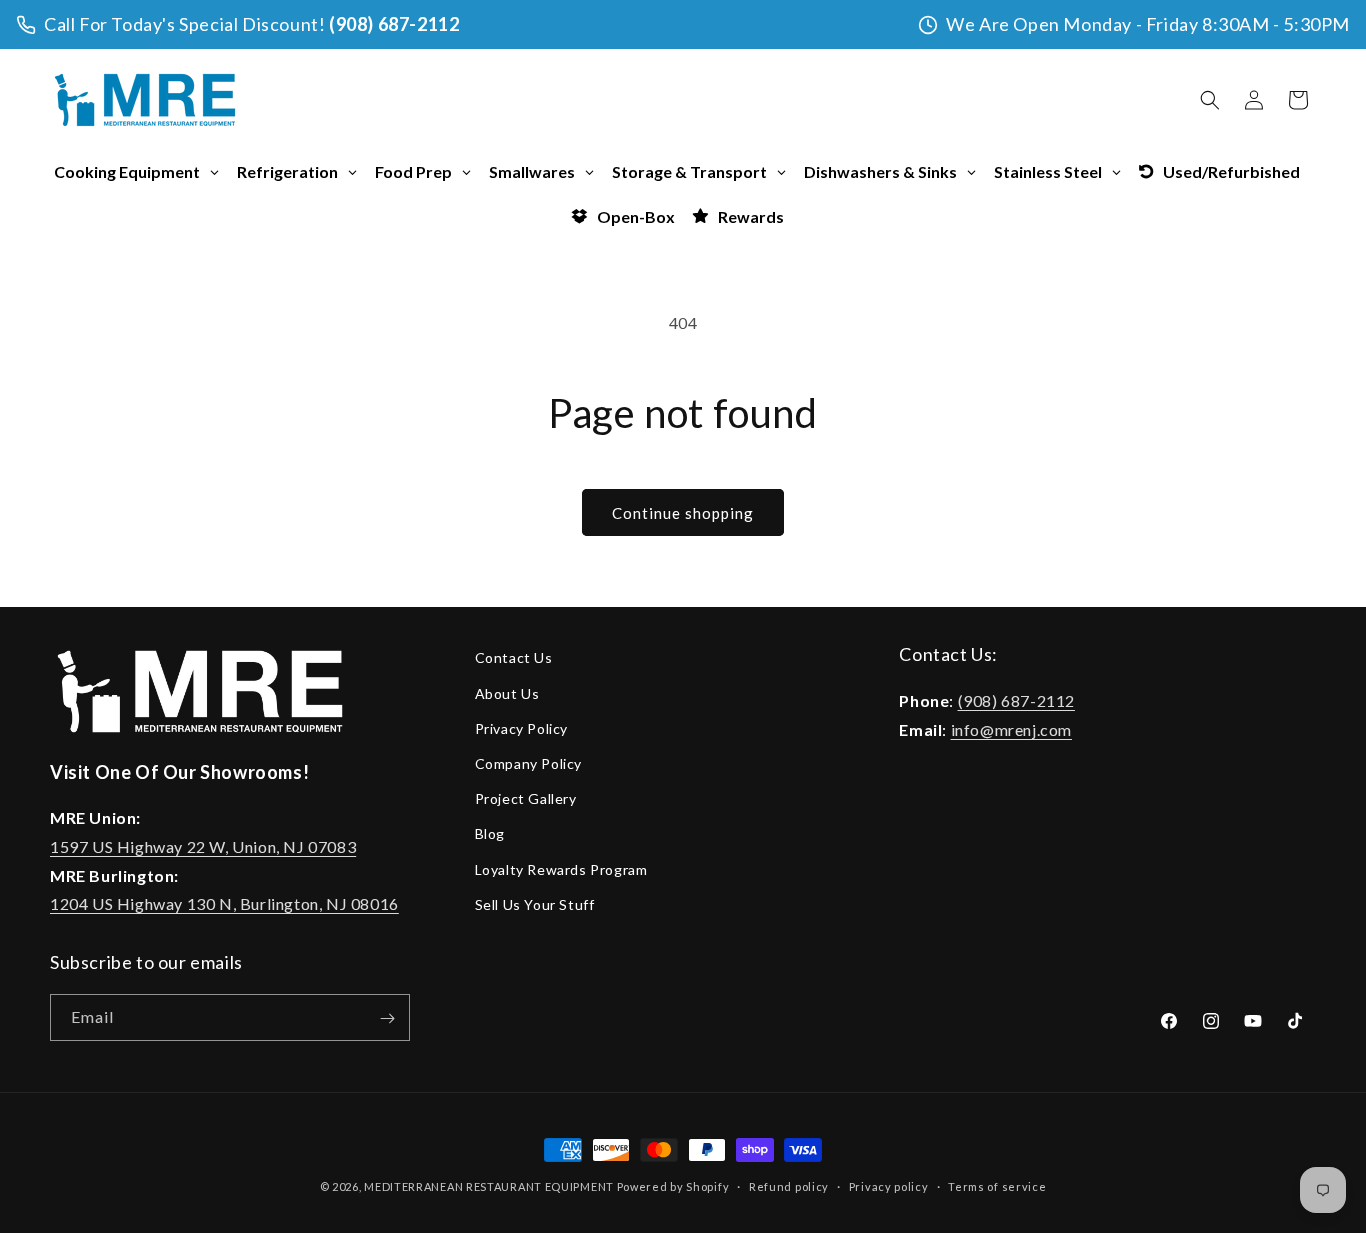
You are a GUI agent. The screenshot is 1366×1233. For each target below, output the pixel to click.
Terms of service (997, 1185)
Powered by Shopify (673, 1186)
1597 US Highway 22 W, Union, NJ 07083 (203, 845)
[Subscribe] (387, 1018)
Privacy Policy (521, 727)
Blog (490, 833)
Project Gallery (526, 797)
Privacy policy (889, 1185)
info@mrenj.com (1011, 728)
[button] (1210, 100)
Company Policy (528, 762)
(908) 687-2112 (394, 24)
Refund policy (789, 1185)
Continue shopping (683, 513)
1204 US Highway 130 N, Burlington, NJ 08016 (224, 903)
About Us (507, 692)
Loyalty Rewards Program (561, 868)
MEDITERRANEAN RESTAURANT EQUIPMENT (489, 1186)
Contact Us (514, 657)
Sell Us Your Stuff (535, 903)
